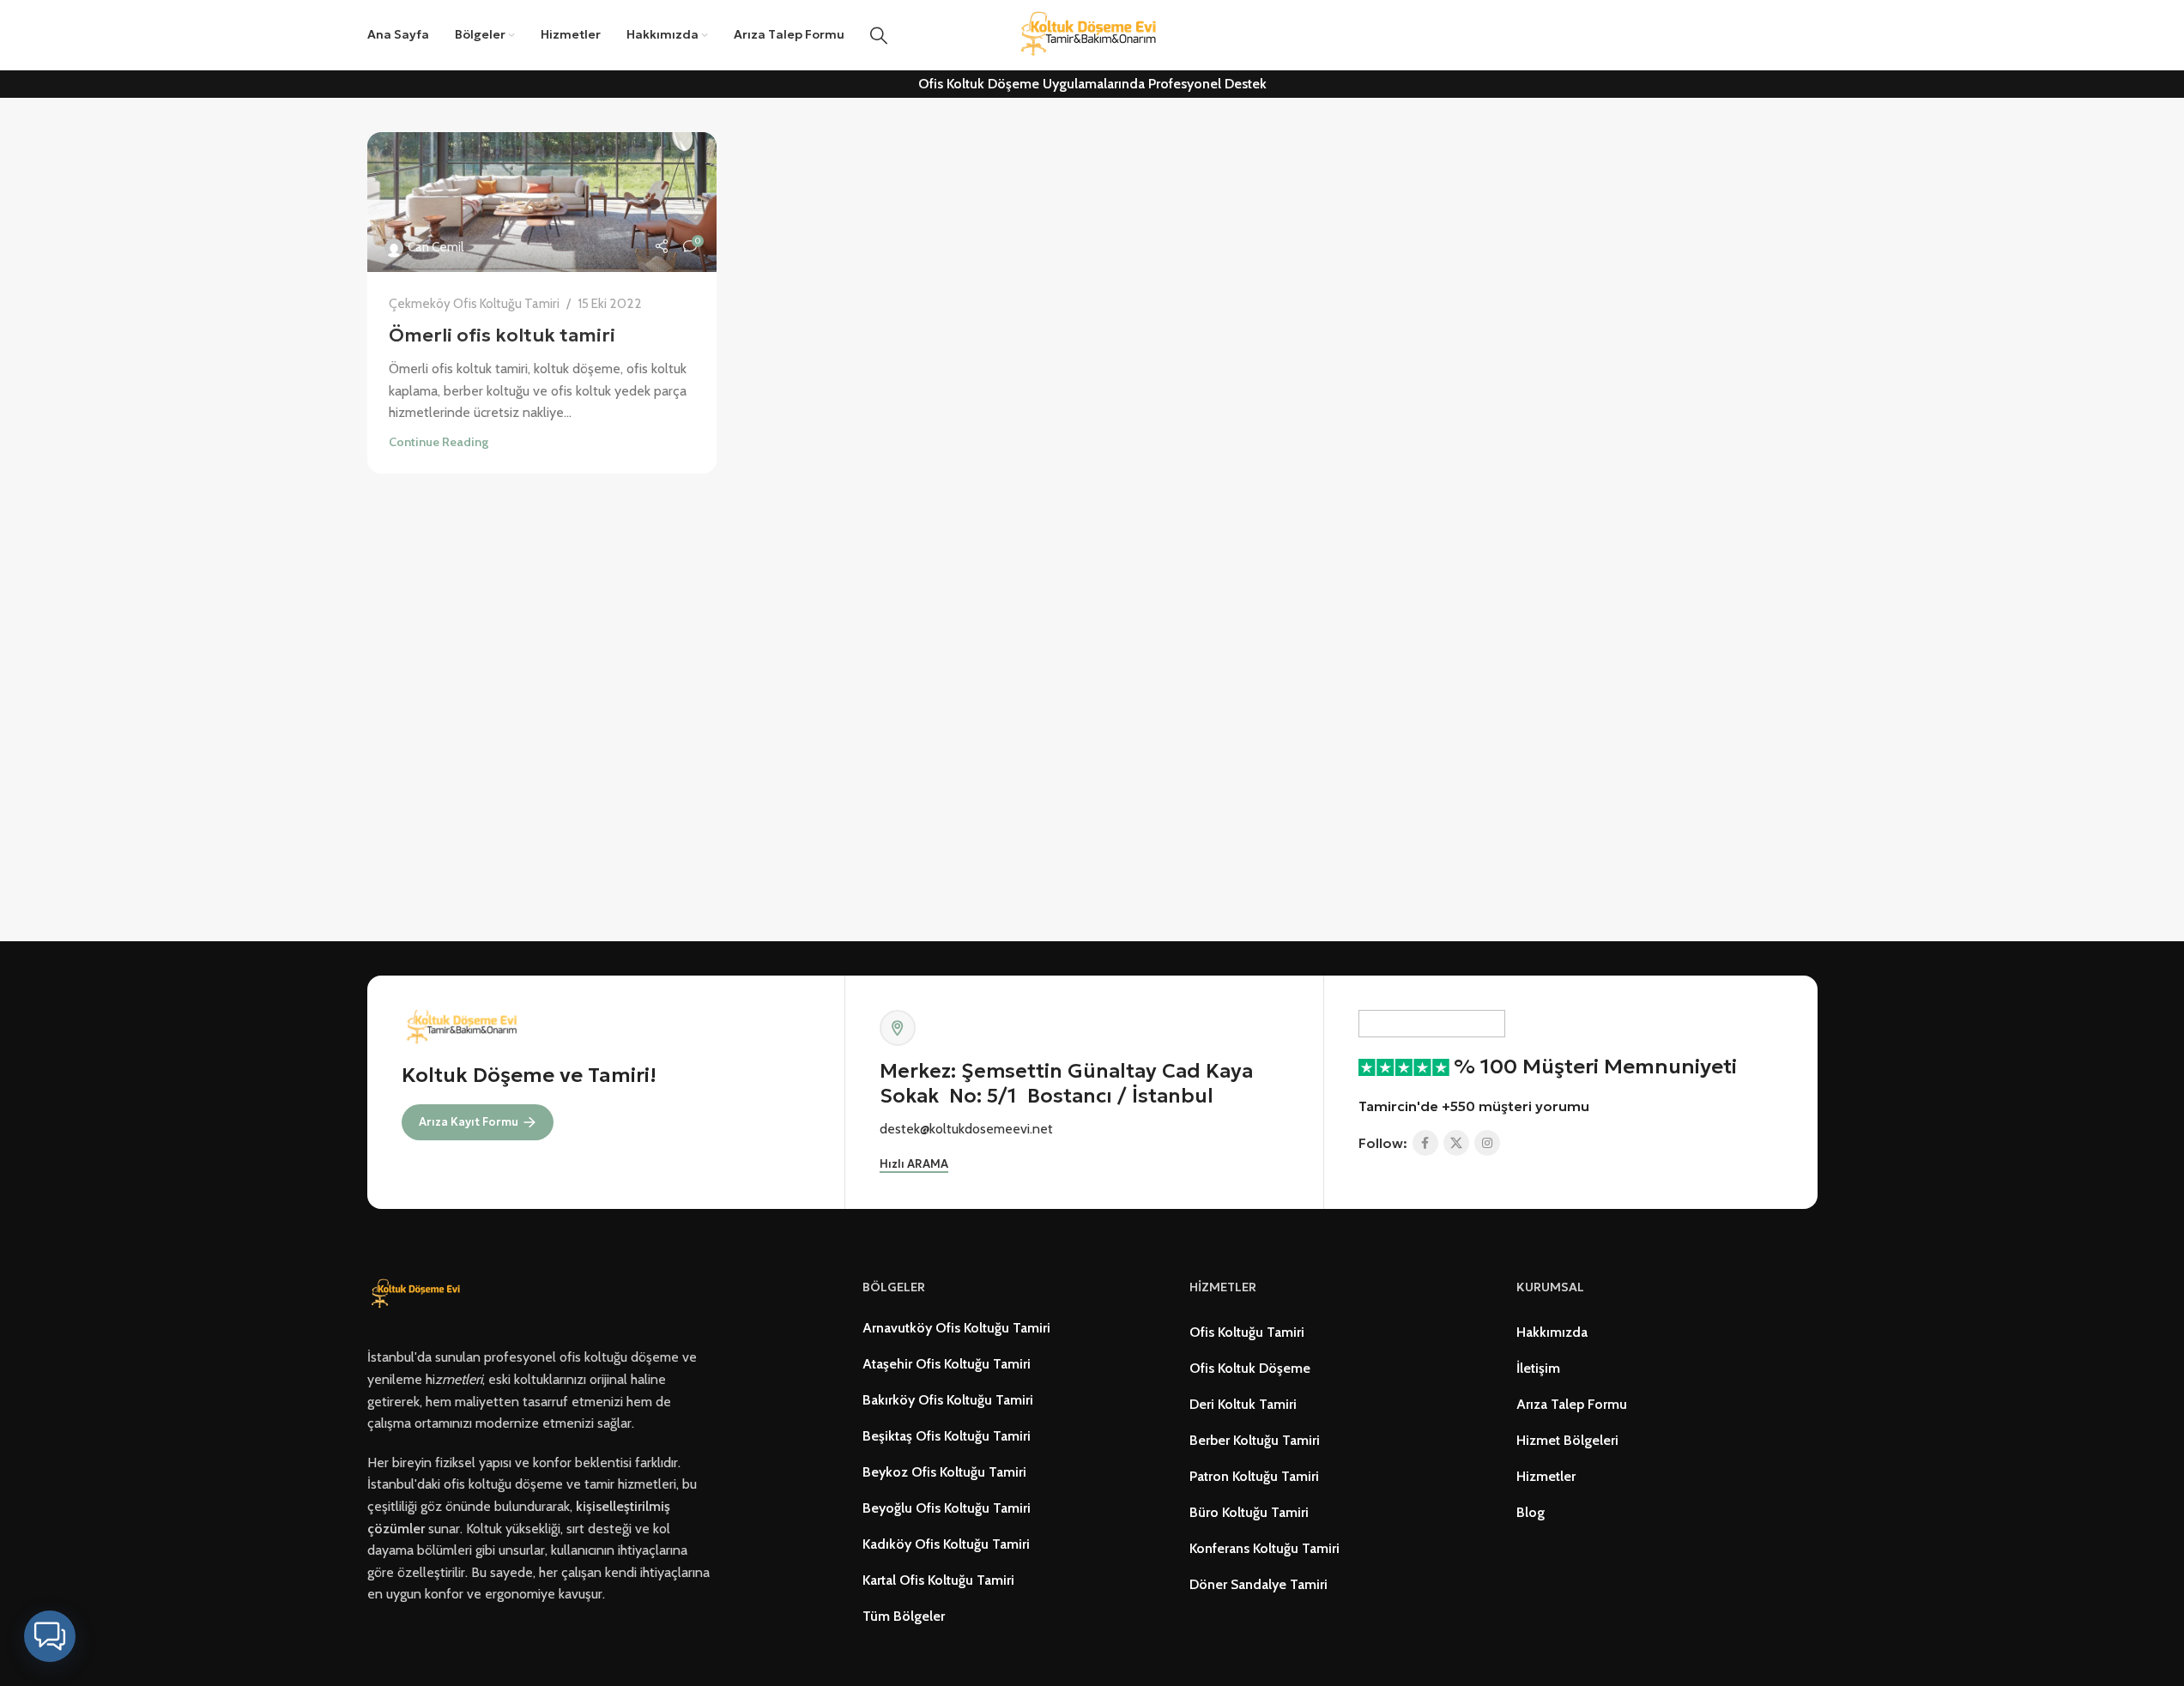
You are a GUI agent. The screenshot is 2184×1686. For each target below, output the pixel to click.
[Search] (879, 35)
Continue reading (439, 442)
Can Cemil (436, 247)
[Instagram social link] (1487, 1143)
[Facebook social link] (1425, 1143)
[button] (50, 1636)
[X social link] (1456, 1143)
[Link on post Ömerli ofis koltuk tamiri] (542, 202)
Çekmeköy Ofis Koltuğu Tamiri (474, 303)
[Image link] (418, 1293)
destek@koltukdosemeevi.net (966, 1129)
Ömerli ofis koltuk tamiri (502, 335)
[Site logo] (1092, 34)
